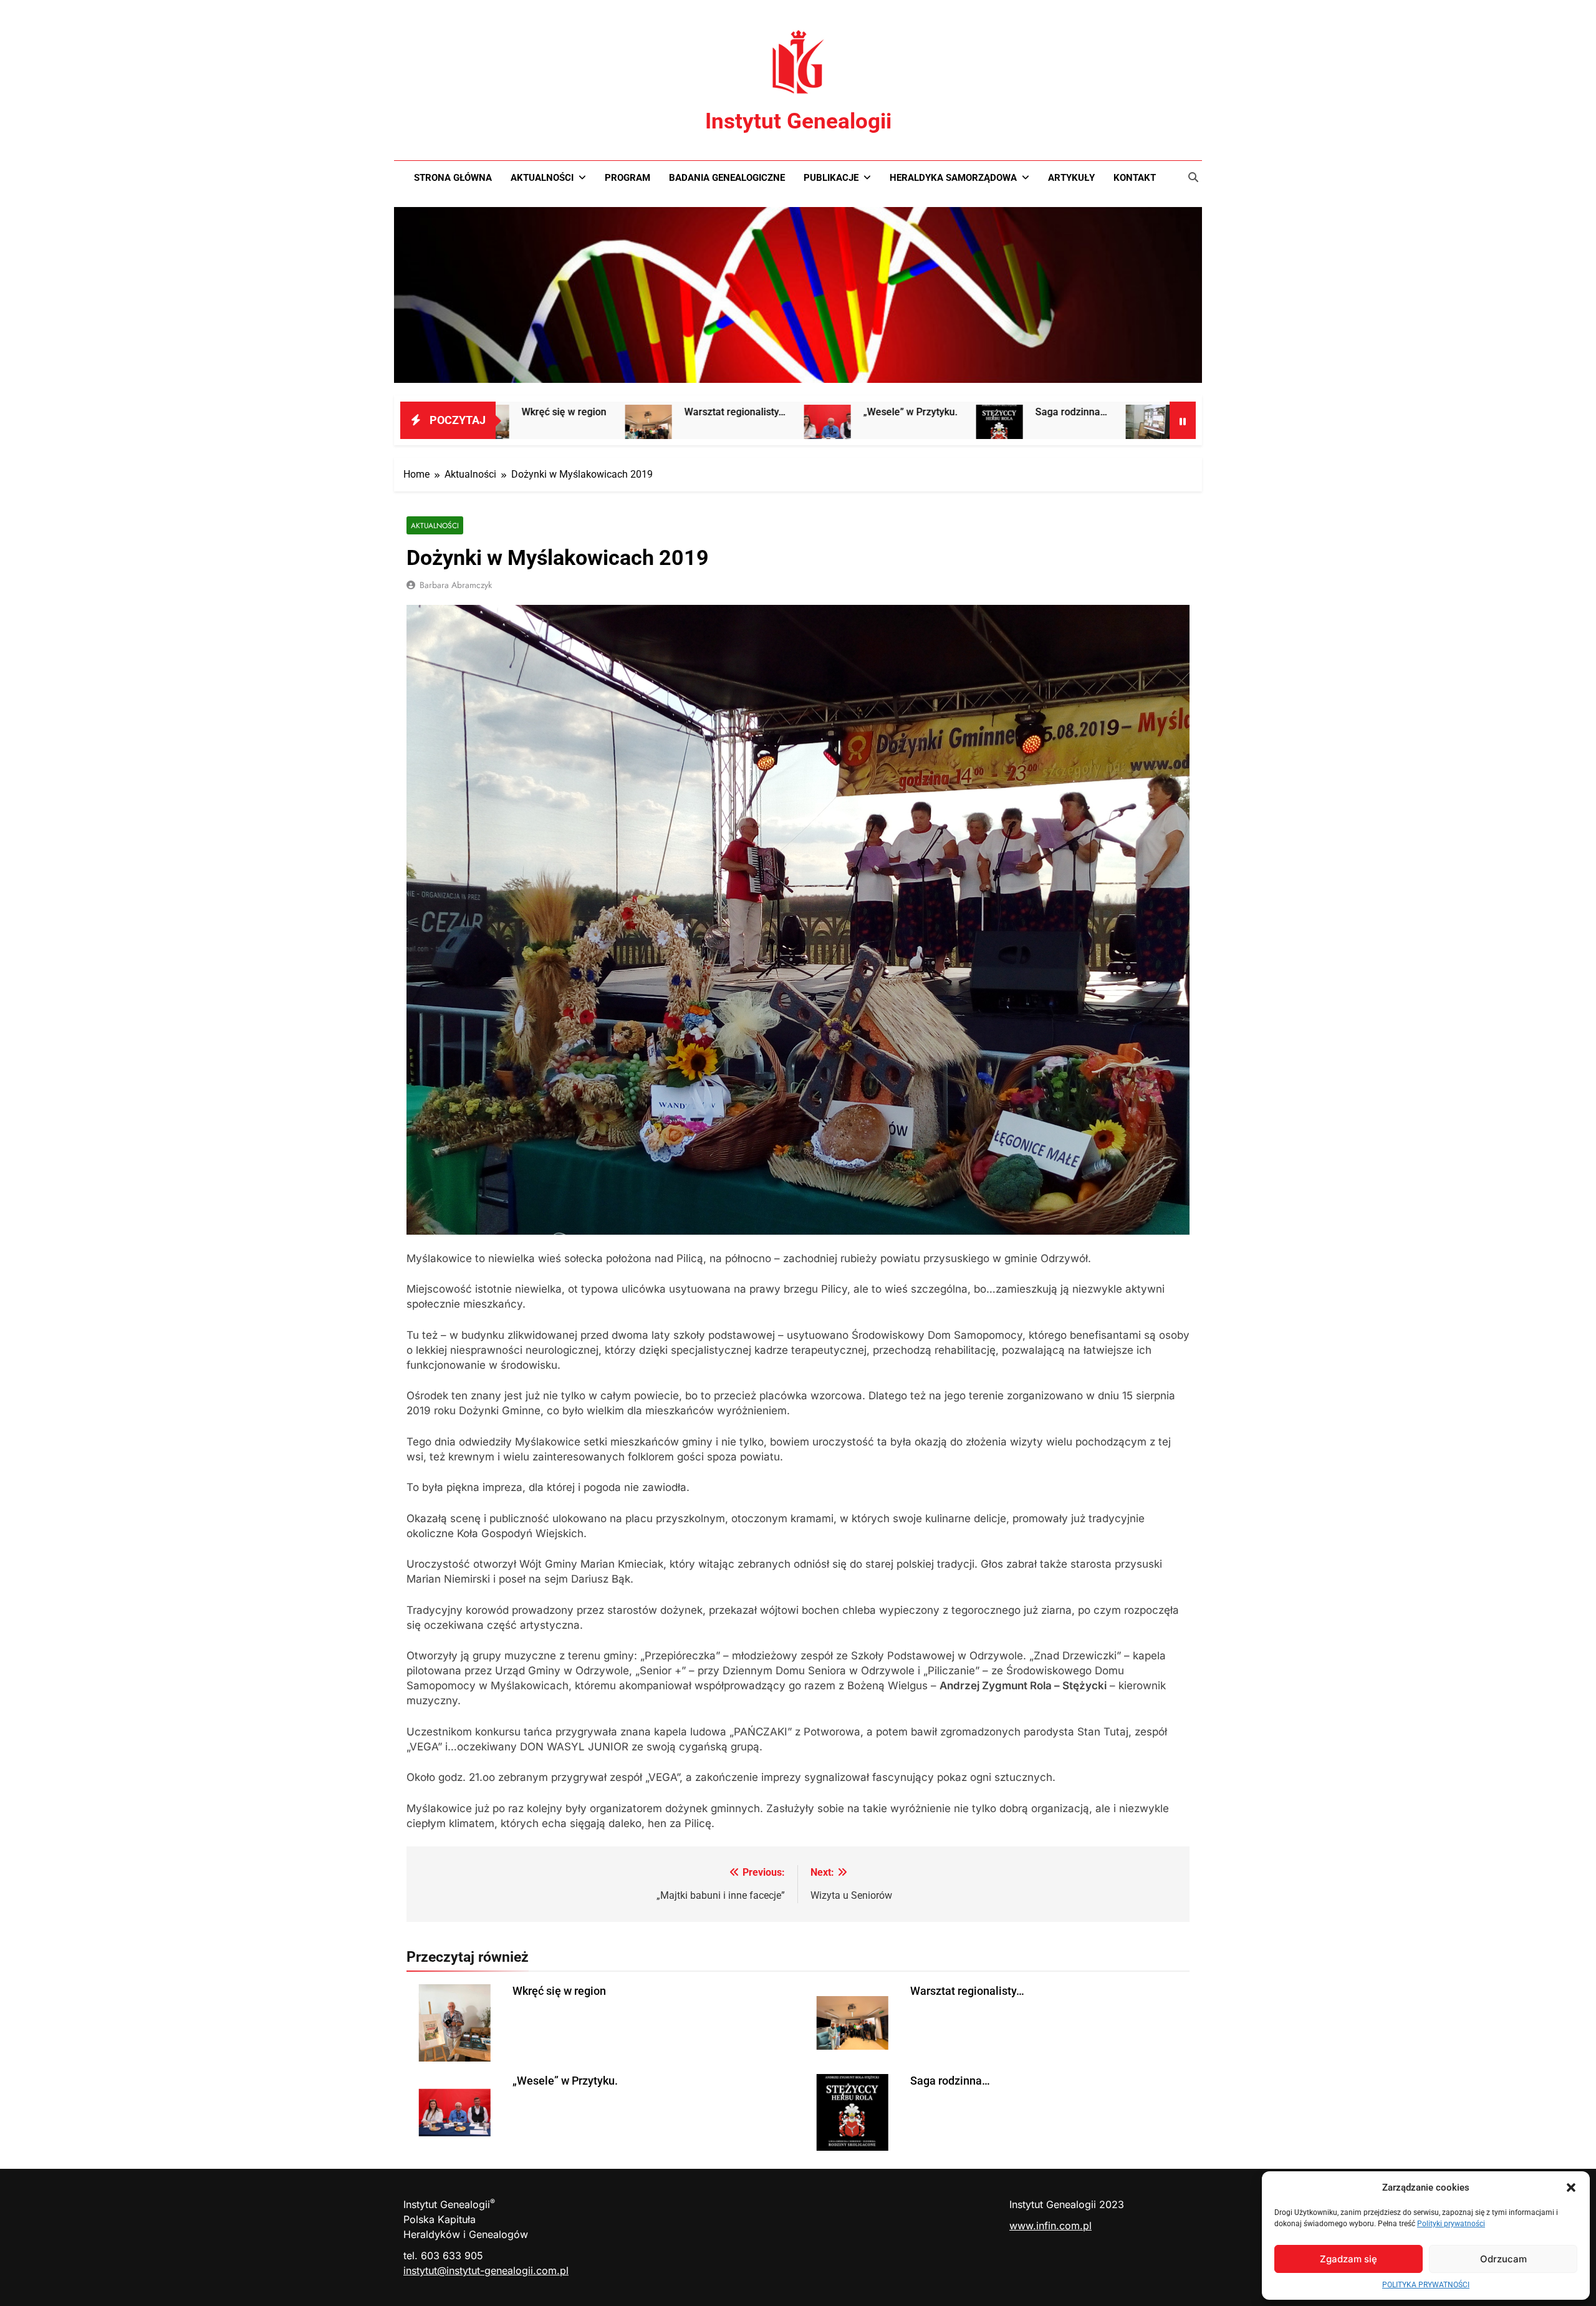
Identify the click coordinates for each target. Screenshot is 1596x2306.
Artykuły (1071, 178)
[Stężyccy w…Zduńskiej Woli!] (1009, 428)
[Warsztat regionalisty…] (508, 428)
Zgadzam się (1348, 2259)
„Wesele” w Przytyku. (770, 412)
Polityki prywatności (1451, 2224)
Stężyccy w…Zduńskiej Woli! (1107, 412)
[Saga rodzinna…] (859, 428)
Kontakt (1135, 178)
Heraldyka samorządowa (953, 178)
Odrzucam (1503, 2259)
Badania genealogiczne (727, 178)
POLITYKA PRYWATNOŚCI (1426, 2285)
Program (627, 178)
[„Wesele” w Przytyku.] (687, 428)
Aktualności (542, 178)
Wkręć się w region (559, 1991)
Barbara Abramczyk (456, 585)
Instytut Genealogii (798, 121)
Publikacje (831, 178)
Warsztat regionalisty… (595, 412)
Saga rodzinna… (931, 412)
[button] (1571, 2188)
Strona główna (453, 178)
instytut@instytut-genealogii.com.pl (486, 2270)
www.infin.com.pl (1050, 2226)
